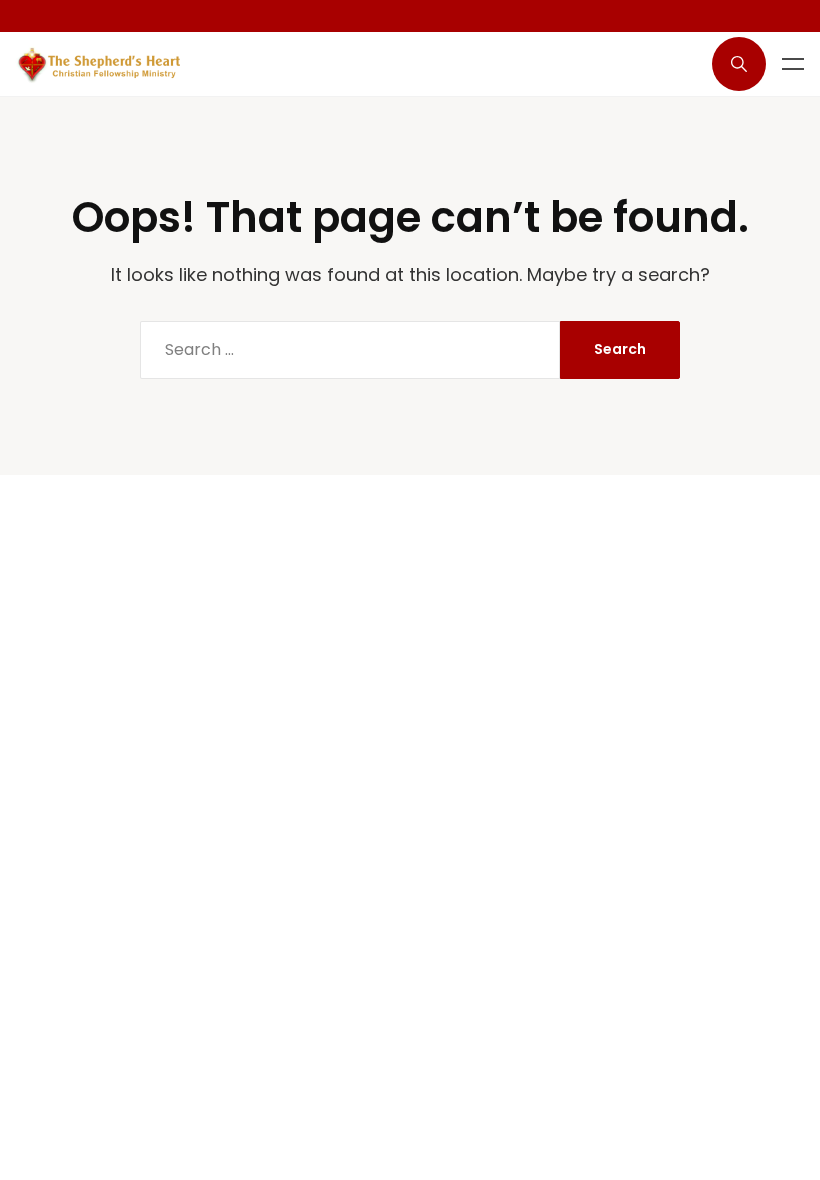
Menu (793, 64)
